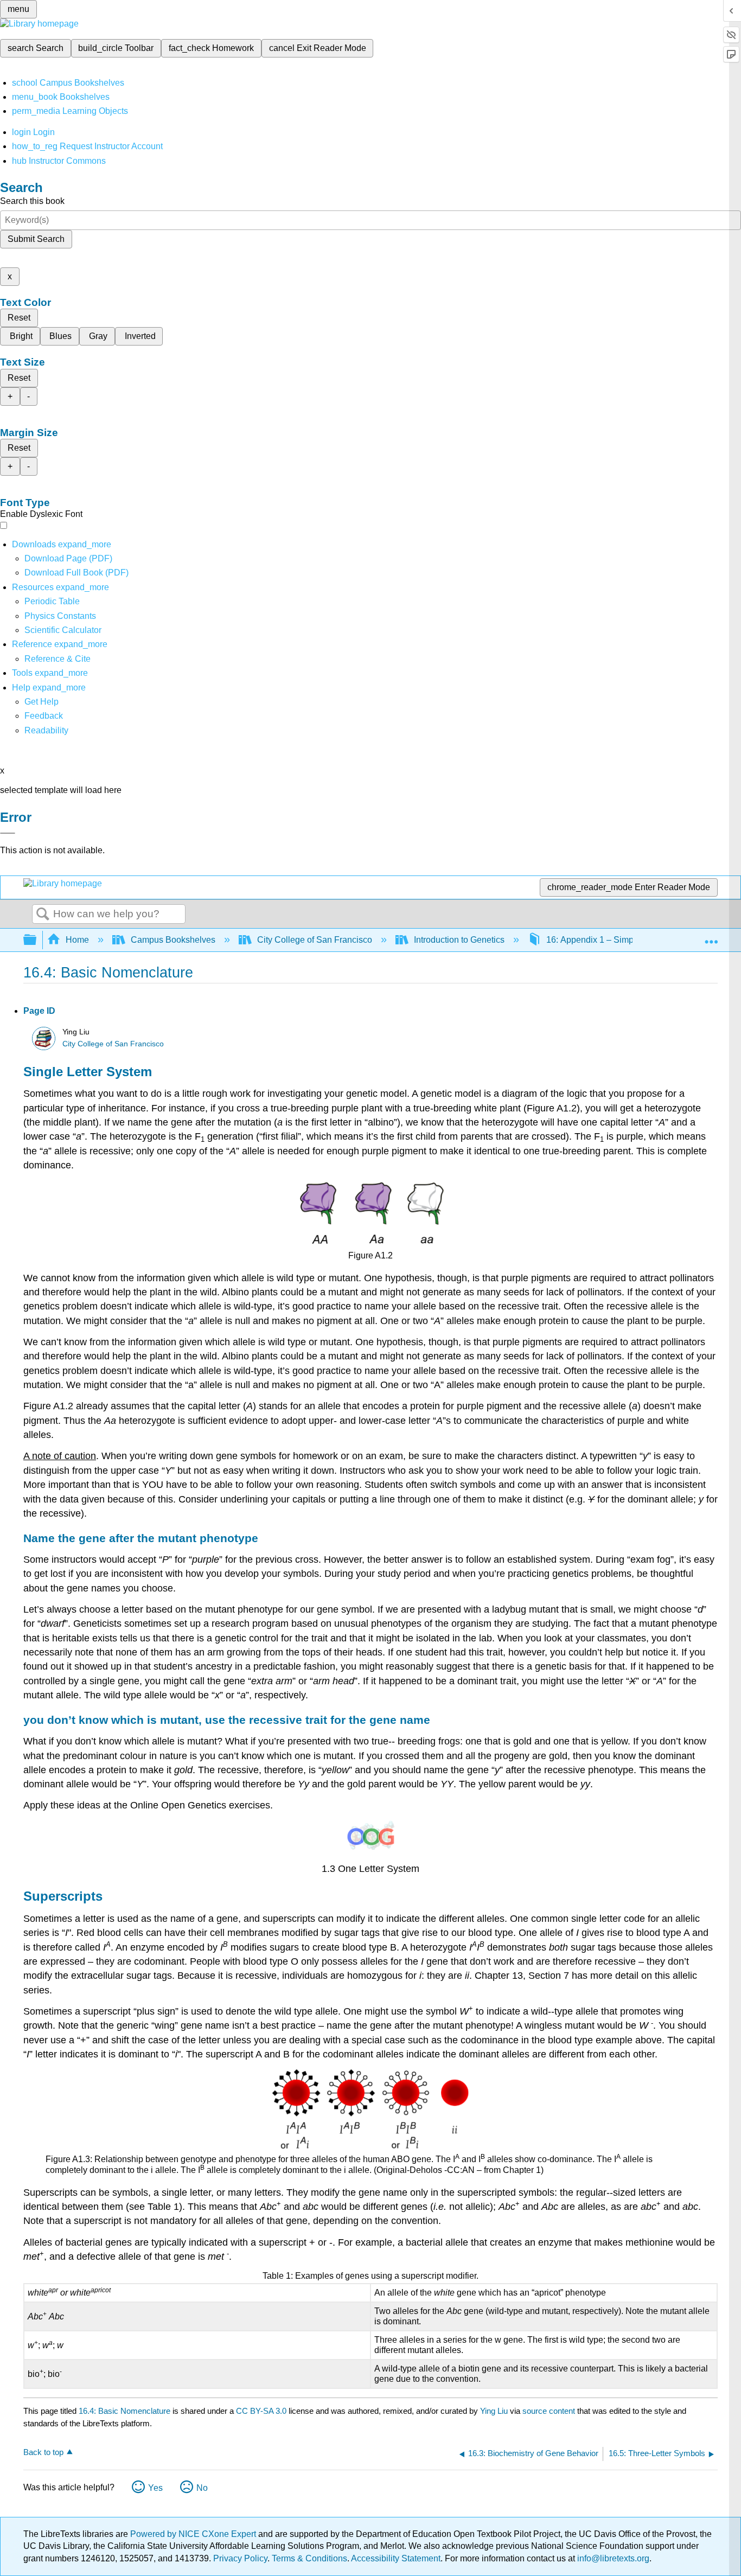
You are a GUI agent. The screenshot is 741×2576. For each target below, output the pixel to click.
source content (549, 2411)
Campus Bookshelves (173, 940)
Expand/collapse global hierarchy (37, 940)
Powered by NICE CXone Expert (194, 2534)
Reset (19, 318)
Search (43, 915)
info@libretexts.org (612, 2558)
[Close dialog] (8, 833)
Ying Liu (494, 2411)
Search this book (32, 201)
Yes (155, 2488)
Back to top (43, 2452)
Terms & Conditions (309, 2558)
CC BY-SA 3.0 (261, 2411)
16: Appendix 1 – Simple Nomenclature (622, 940)
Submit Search (36, 239)
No (202, 2488)
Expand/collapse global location (711, 937)
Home (77, 940)
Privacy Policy (240, 2558)
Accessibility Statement (396, 2558)
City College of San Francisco (315, 940)
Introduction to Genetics (459, 940)
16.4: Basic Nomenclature (124, 2411)
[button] (44, 716)
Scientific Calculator (63, 630)
